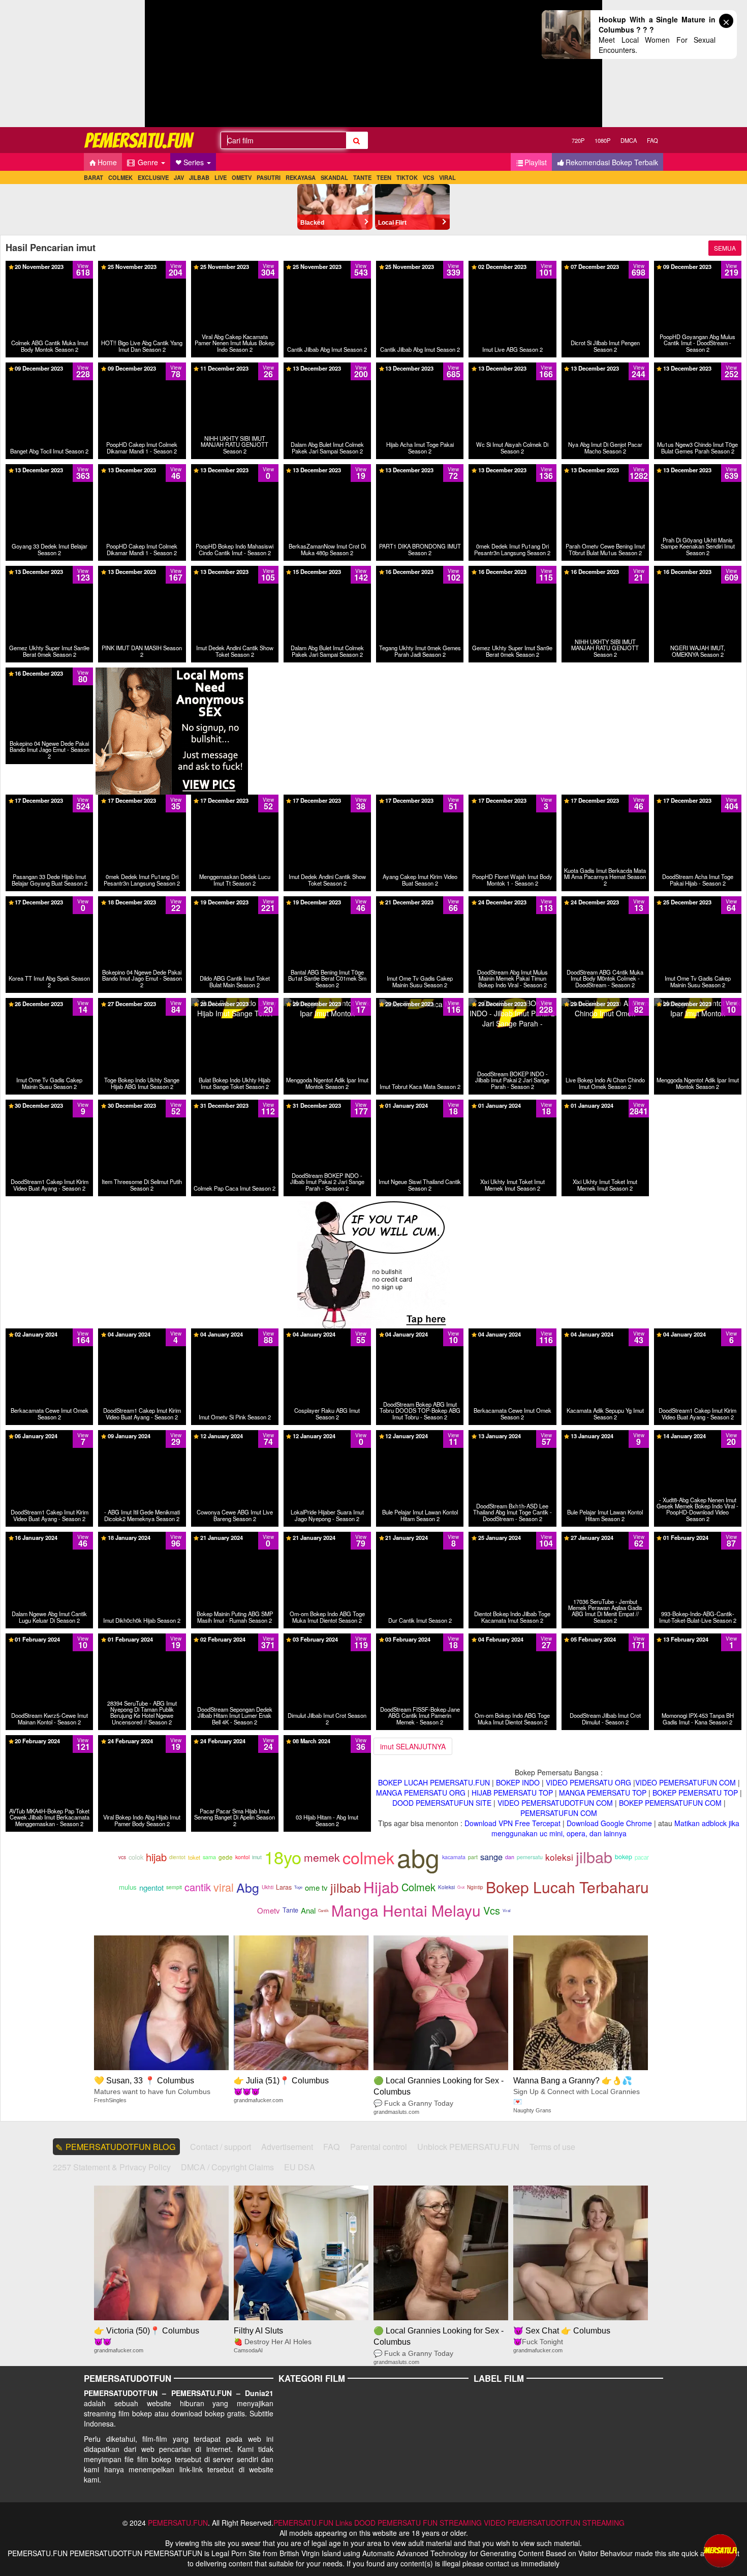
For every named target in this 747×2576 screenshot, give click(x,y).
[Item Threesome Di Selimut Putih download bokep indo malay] (142, 1105)
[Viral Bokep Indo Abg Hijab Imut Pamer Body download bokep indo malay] (142, 1744)
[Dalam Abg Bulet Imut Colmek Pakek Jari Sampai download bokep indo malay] (327, 372)
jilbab (594, 1857)
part (473, 1857)
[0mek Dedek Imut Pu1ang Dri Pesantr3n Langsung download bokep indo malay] (512, 478)
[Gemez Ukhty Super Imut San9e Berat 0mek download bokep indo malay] (49, 575)
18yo (283, 1857)
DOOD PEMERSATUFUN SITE (442, 1803)
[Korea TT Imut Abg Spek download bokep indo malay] (49, 905)
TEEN (384, 177)
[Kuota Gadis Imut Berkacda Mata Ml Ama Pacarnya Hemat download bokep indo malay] (605, 809)
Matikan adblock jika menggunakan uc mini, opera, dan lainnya (616, 1828)
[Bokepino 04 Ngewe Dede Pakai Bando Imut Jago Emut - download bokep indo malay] (49, 682)
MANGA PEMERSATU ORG (421, 1793)
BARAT (94, 177)
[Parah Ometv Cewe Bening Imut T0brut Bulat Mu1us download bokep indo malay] (605, 478)
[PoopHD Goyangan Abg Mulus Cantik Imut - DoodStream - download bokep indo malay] (698, 275)
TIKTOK (407, 177)
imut (257, 1857)
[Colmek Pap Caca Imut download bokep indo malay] (235, 1105)
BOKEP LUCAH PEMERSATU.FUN (434, 1782)
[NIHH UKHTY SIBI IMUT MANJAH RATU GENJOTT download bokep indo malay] (235, 372)
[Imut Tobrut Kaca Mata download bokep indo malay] (420, 1003)
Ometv (269, 1910)
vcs (122, 1857)
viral (224, 1887)
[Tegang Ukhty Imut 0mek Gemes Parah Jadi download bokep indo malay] (420, 575)
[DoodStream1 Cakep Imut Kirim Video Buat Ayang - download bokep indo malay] (49, 1105)
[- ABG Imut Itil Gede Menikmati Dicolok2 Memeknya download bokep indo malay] (142, 1435)
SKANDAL (334, 177)
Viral (507, 1910)
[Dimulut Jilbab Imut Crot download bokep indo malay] (327, 1639)
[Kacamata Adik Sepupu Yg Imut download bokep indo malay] (605, 1334)
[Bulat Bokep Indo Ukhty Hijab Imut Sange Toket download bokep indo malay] (235, 1007)
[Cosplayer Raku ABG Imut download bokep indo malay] (327, 1334)
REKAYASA (301, 177)
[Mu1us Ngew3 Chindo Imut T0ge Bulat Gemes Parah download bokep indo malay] (698, 377)
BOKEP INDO (518, 1782)
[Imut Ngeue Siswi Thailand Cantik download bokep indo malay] (420, 1105)
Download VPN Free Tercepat (512, 1823)
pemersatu (530, 1857)
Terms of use (552, 2147)
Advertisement (287, 2147)
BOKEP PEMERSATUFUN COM (670, 1803)
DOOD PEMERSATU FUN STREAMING (418, 2523)
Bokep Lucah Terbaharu (567, 1887)
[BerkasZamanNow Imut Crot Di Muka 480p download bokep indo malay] (327, 473)
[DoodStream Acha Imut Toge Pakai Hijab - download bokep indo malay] (698, 804)
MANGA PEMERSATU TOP (603, 1793)
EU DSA (300, 2167)
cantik (198, 1887)
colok (136, 1857)
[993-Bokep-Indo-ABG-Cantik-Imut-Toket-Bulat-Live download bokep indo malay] (698, 1537)
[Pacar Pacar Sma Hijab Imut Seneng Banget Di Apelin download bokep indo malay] (235, 1749)
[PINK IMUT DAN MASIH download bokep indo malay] (142, 571)
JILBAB (199, 177)
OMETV (242, 177)
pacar (642, 1857)
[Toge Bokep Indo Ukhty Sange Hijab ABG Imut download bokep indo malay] (142, 1007)
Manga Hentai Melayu (406, 1910)
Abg (248, 1887)
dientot (177, 1857)
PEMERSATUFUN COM (559, 1813)
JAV (179, 177)
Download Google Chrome (609, 1823)
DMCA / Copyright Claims (227, 2167)
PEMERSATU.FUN (178, 2523)
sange (491, 1857)
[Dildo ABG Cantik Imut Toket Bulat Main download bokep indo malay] (235, 905)
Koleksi (446, 1887)
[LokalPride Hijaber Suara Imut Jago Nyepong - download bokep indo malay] (327, 1435)
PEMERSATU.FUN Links (313, 2523)
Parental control (379, 2147)
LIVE (221, 177)
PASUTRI (269, 177)
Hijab (381, 1887)
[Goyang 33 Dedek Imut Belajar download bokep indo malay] (49, 473)
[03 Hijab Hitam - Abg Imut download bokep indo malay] (327, 1744)
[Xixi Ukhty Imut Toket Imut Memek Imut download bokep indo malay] (512, 1105)
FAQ (652, 140)
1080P (602, 140)
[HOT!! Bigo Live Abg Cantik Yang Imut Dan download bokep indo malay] (142, 270)
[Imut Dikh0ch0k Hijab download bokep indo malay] (142, 1537)
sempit (174, 1887)
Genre (148, 162)
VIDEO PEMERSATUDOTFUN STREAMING (554, 2523)
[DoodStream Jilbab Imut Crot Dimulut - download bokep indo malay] (605, 1643)
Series (195, 162)
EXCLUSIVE (153, 177)
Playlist (536, 162)
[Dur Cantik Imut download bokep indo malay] (420, 1537)
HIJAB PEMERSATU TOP (512, 1793)
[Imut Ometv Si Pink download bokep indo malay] (235, 1334)
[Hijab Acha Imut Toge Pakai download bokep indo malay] (420, 372)
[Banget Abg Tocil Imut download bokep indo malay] (50, 368)
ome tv (316, 1887)
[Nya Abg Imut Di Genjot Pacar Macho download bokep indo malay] (605, 372)
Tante (290, 1910)
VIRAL (447, 177)
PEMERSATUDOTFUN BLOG (121, 2147)
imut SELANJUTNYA (413, 1746)
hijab (156, 1857)
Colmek (418, 1887)
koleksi (559, 1857)
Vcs (492, 1910)
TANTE (362, 177)
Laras (284, 1887)
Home (107, 162)
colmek (368, 1857)
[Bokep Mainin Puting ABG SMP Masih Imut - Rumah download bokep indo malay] (235, 1537)
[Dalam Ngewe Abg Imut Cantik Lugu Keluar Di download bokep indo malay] (49, 1537)
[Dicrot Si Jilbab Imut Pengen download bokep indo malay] (605, 270)
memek (322, 1857)
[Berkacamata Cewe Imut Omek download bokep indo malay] (49, 1334)
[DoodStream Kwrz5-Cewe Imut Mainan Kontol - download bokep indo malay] (49, 1639)
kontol (242, 1857)
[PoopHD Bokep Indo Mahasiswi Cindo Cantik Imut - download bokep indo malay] (235, 478)
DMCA (629, 140)
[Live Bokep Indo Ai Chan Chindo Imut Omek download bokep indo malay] (605, 1003)
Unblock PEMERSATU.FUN (468, 2147)
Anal (308, 1910)
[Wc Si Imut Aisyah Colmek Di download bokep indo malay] (512, 372)
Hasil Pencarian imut (51, 248)
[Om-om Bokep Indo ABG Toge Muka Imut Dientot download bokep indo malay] (327, 1537)
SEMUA (725, 248)
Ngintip (475, 1887)
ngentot (151, 1887)
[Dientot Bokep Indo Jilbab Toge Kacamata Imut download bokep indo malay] (512, 1537)
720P (578, 140)
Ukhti (268, 1887)
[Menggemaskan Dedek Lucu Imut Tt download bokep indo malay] (235, 804)
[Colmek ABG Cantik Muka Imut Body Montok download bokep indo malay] (49, 270)
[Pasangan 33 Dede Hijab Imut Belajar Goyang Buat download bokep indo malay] (49, 809)
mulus (128, 1887)
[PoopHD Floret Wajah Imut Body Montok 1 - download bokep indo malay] (512, 804)
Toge (298, 1887)
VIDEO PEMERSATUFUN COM (686, 1782)
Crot (461, 1887)
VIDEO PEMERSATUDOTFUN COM (555, 1803)
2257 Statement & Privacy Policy (112, 2167)
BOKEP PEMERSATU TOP (695, 1793)
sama (209, 1857)
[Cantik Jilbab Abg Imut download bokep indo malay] (327, 266)
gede (226, 1857)
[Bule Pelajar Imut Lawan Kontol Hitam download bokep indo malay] (420, 1435)
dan (510, 1857)
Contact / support (221, 2147)
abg (418, 1857)
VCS (428, 177)
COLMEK (120, 177)
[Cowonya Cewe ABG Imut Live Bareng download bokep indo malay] (235, 1435)
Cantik (323, 1910)
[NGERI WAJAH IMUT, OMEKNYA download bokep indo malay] (698, 575)
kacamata (454, 1857)
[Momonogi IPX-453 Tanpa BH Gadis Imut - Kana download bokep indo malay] (698, 1639)
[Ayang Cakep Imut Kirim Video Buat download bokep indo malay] (420, 804)
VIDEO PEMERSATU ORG (588, 1782)
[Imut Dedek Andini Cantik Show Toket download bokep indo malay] (235, 575)
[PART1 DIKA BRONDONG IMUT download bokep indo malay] (420, 473)
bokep (624, 1857)
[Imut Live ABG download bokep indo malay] (512, 266)
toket (194, 1857)
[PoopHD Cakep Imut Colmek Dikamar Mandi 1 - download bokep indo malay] (142, 372)
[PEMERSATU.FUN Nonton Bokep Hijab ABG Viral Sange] (140, 140)
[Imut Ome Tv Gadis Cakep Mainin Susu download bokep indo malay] (420, 905)
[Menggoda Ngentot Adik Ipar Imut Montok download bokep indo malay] (327, 1003)
